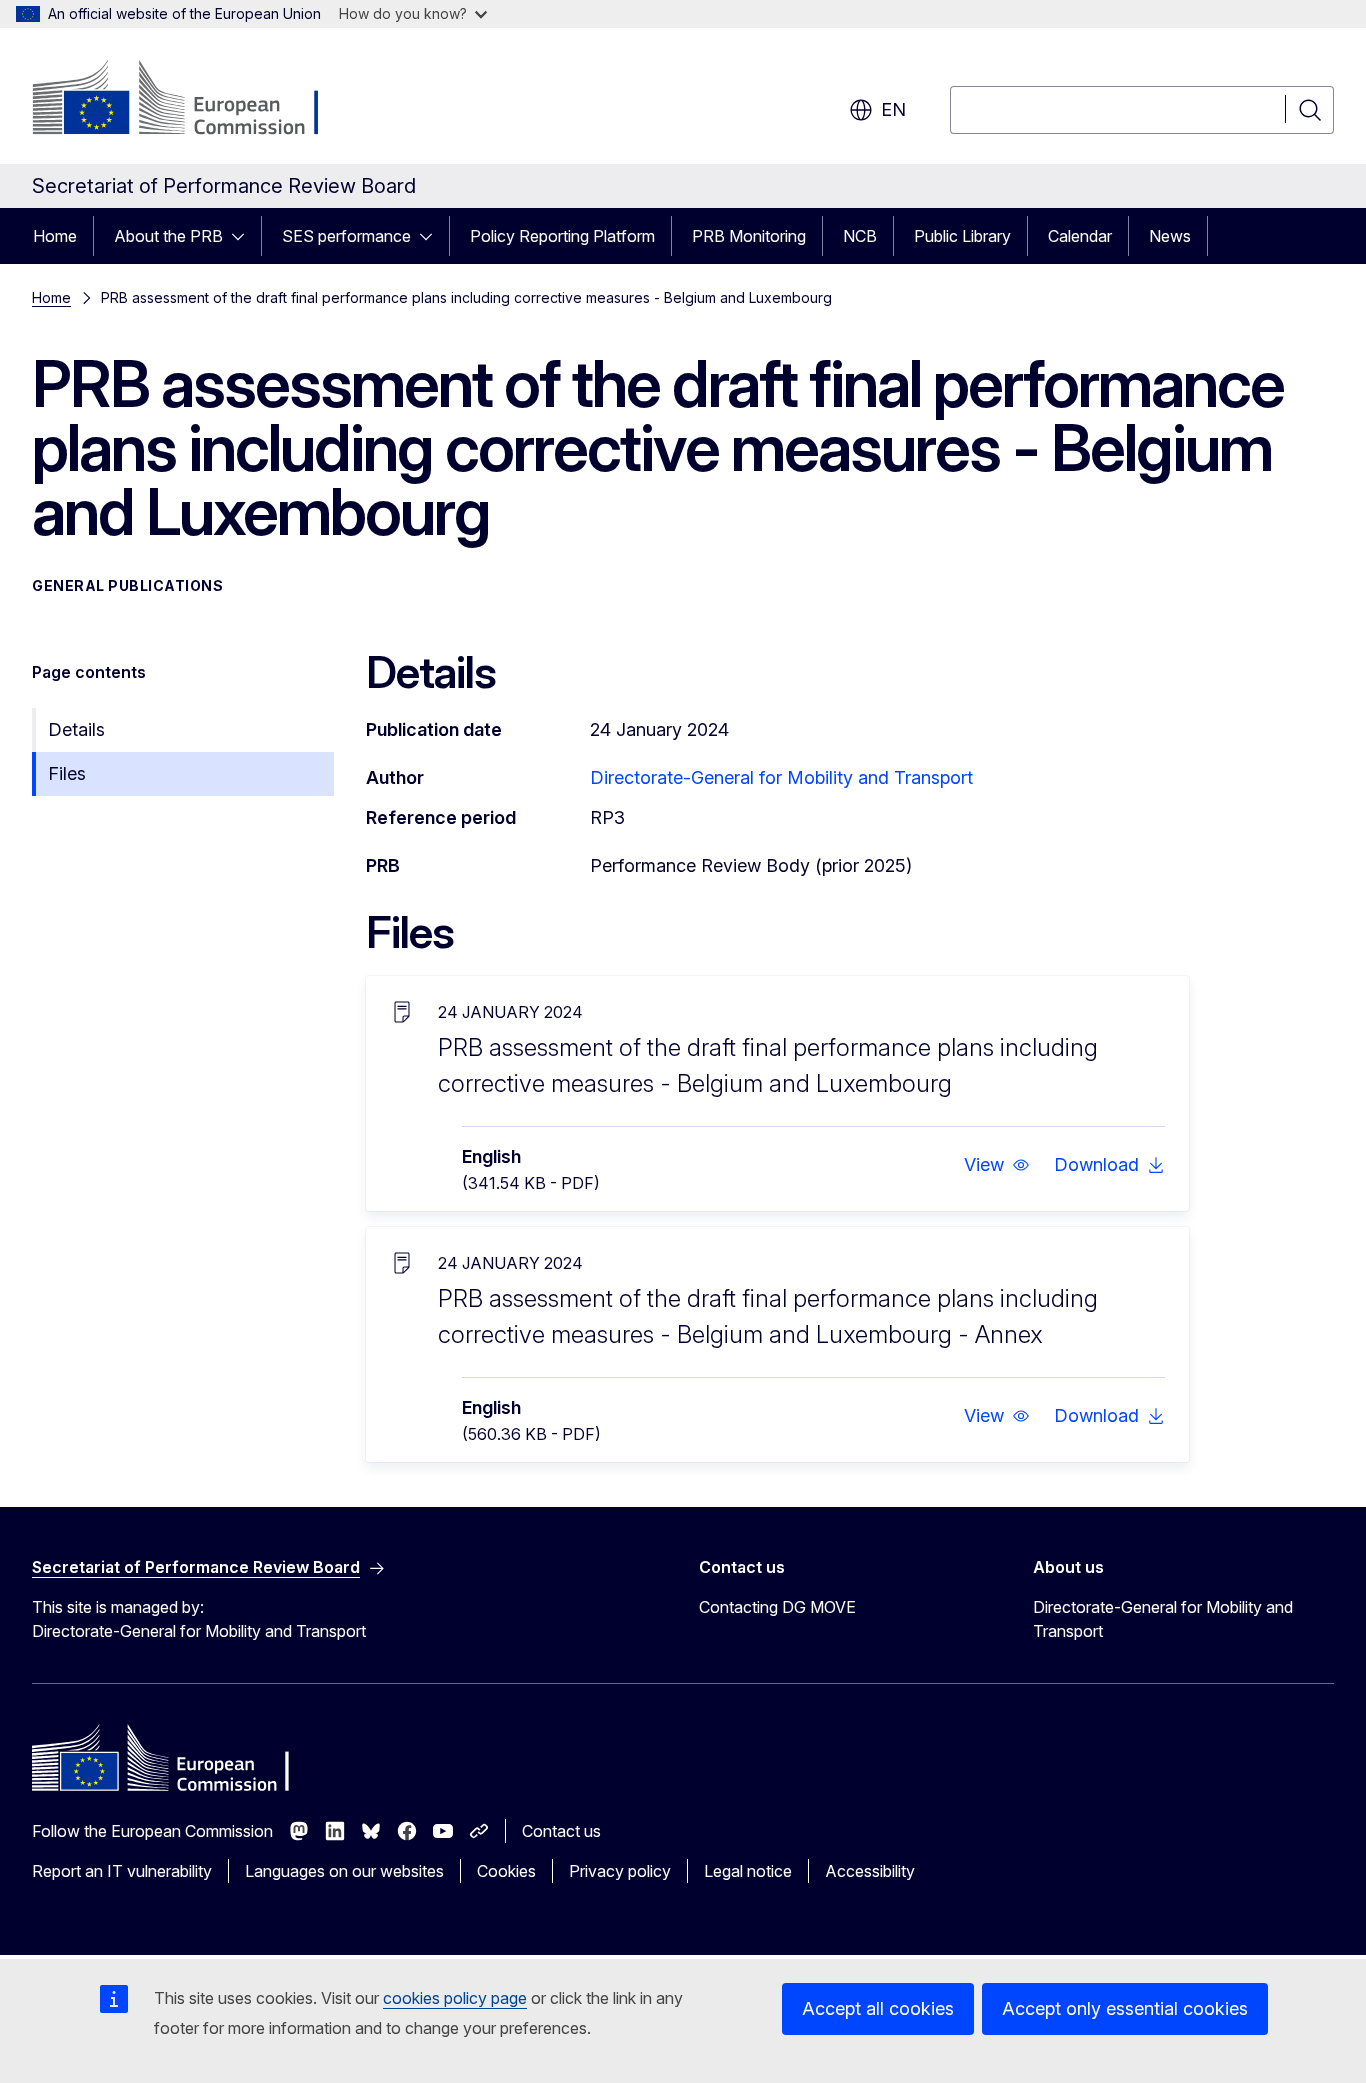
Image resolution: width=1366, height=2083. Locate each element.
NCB (860, 236)
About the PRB (168, 236)
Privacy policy (620, 1871)
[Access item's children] (244, 236)
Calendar (1080, 236)
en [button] (893, 109)
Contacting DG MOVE (777, 1607)
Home (55, 236)
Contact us (561, 1831)
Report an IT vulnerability (122, 1871)
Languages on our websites (344, 1871)
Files (67, 773)
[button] (997, 1165)
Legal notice (748, 1871)
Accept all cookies (878, 2008)
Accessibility (870, 1871)
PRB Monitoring (749, 236)
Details (76, 729)
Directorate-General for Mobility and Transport (781, 777)
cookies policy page (455, 1998)
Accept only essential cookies (1125, 2008)
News (1170, 236)
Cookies (506, 1871)
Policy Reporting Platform (562, 236)
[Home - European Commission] (193, 100)
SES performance (346, 236)
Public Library (962, 236)
